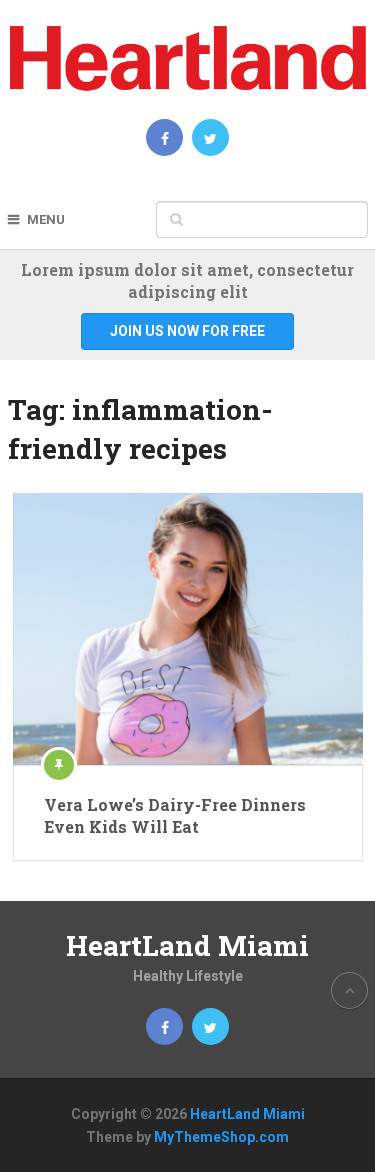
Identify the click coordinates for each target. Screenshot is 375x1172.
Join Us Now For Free (187, 331)
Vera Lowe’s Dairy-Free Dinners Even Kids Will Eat (175, 815)
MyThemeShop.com (221, 1137)
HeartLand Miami (187, 945)
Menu (46, 219)
